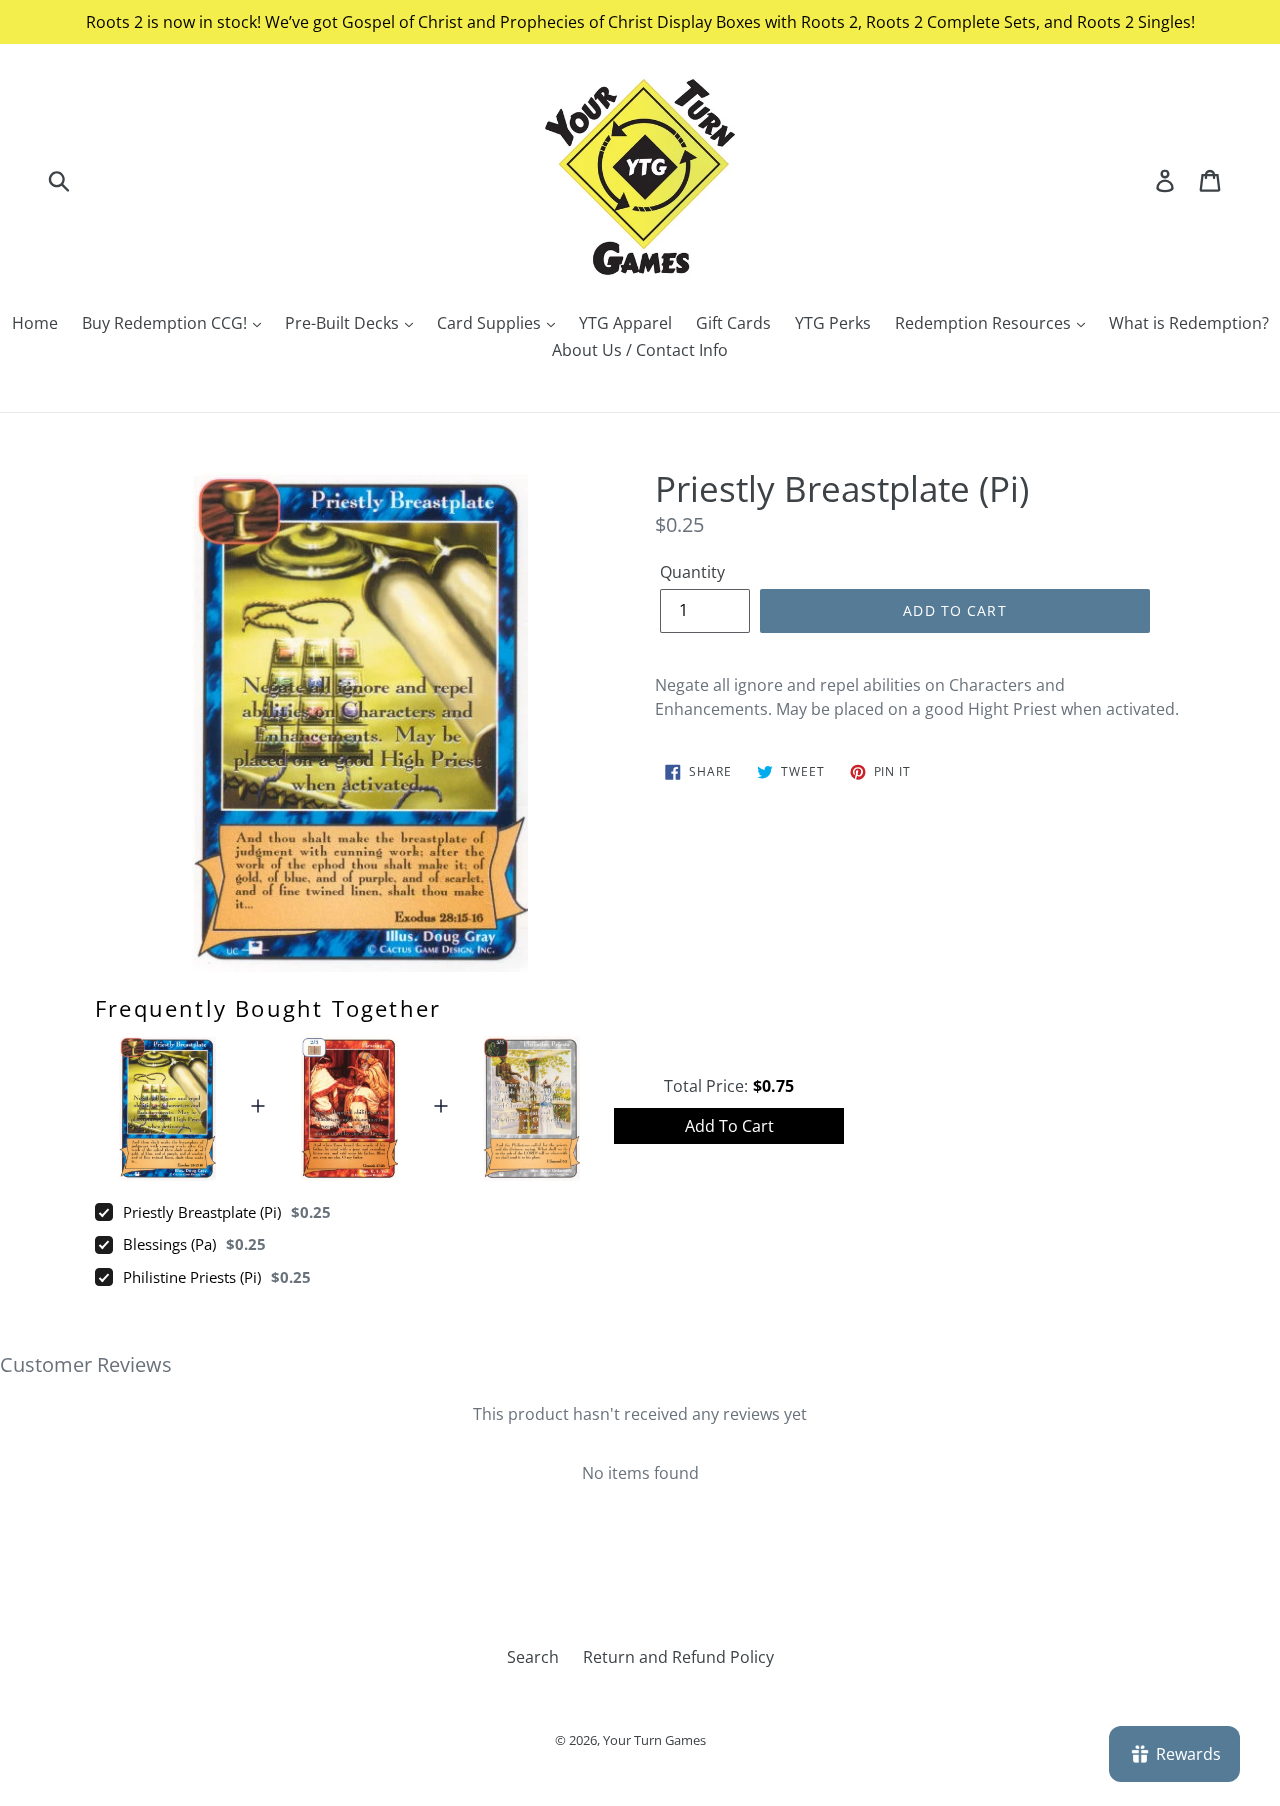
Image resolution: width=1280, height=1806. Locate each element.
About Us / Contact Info (640, 350)
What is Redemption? (1189, 323)
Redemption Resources (985, 323)
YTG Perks (833, 323)
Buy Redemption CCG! (166, 323)
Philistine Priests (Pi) (192, 1277)
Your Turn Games (654, 1740)
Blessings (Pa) (169, 1244)
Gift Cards (733, 323)
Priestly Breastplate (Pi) (202, 1212)
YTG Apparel (625, 323)
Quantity (692, 572)
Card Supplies (491, 323)
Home (35, 323)
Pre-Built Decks (344, 323)
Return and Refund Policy (678, 1657)
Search (533, 1657)
